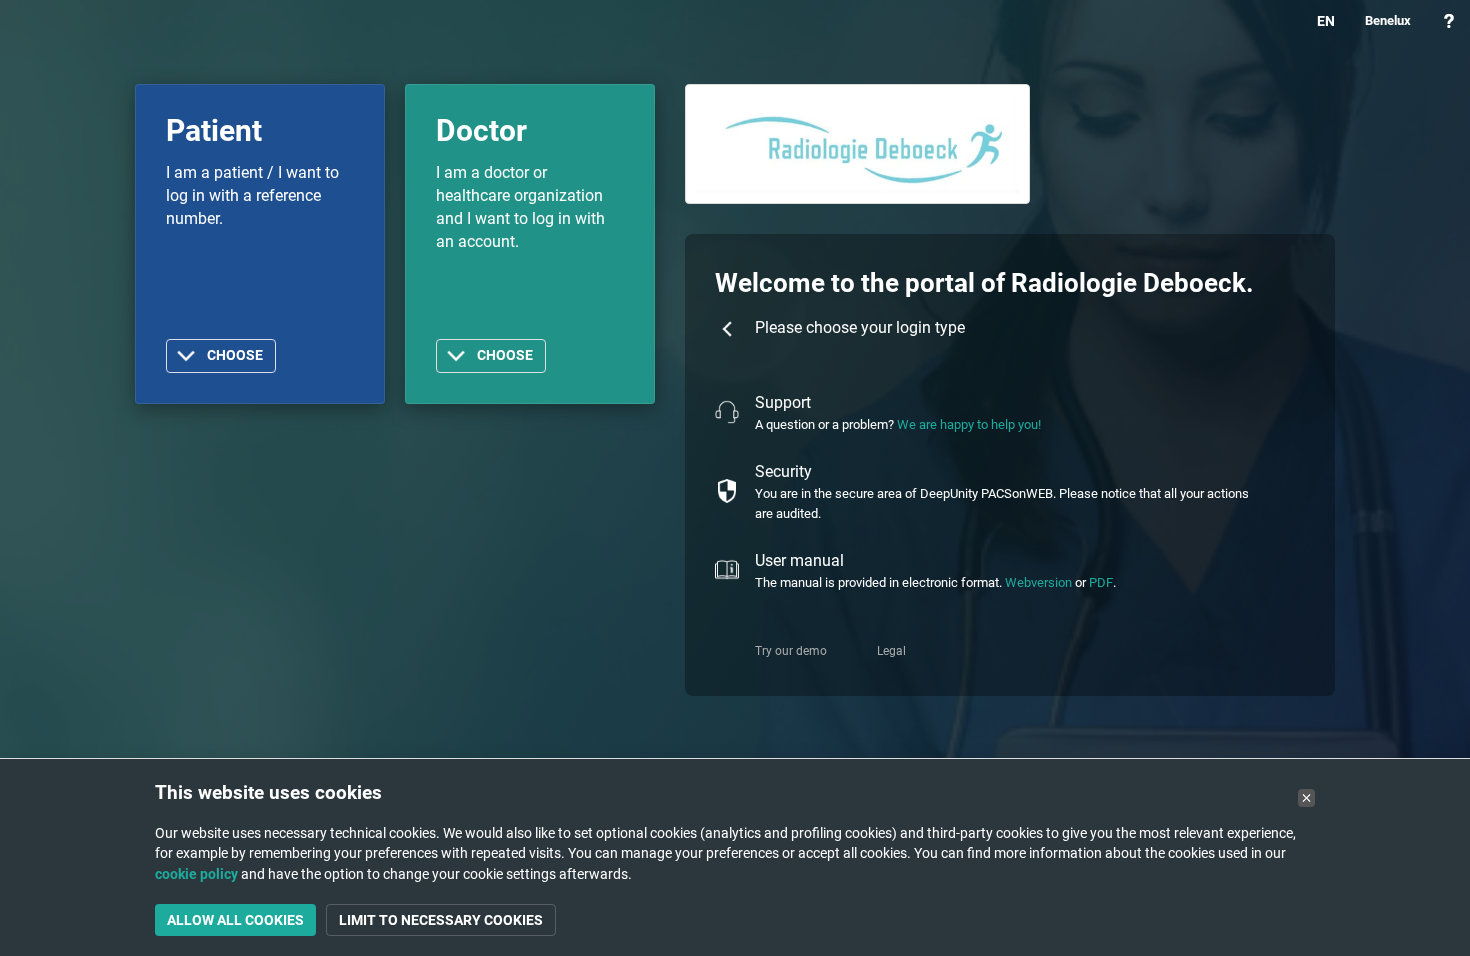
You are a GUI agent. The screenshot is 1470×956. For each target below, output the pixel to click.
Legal (891, 651)
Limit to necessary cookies (441, 920)
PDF (1101, 582)
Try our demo (791, 651)
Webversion (1038, 582)
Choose (235, 355)
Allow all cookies (235, 920)
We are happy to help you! (969, 424)
